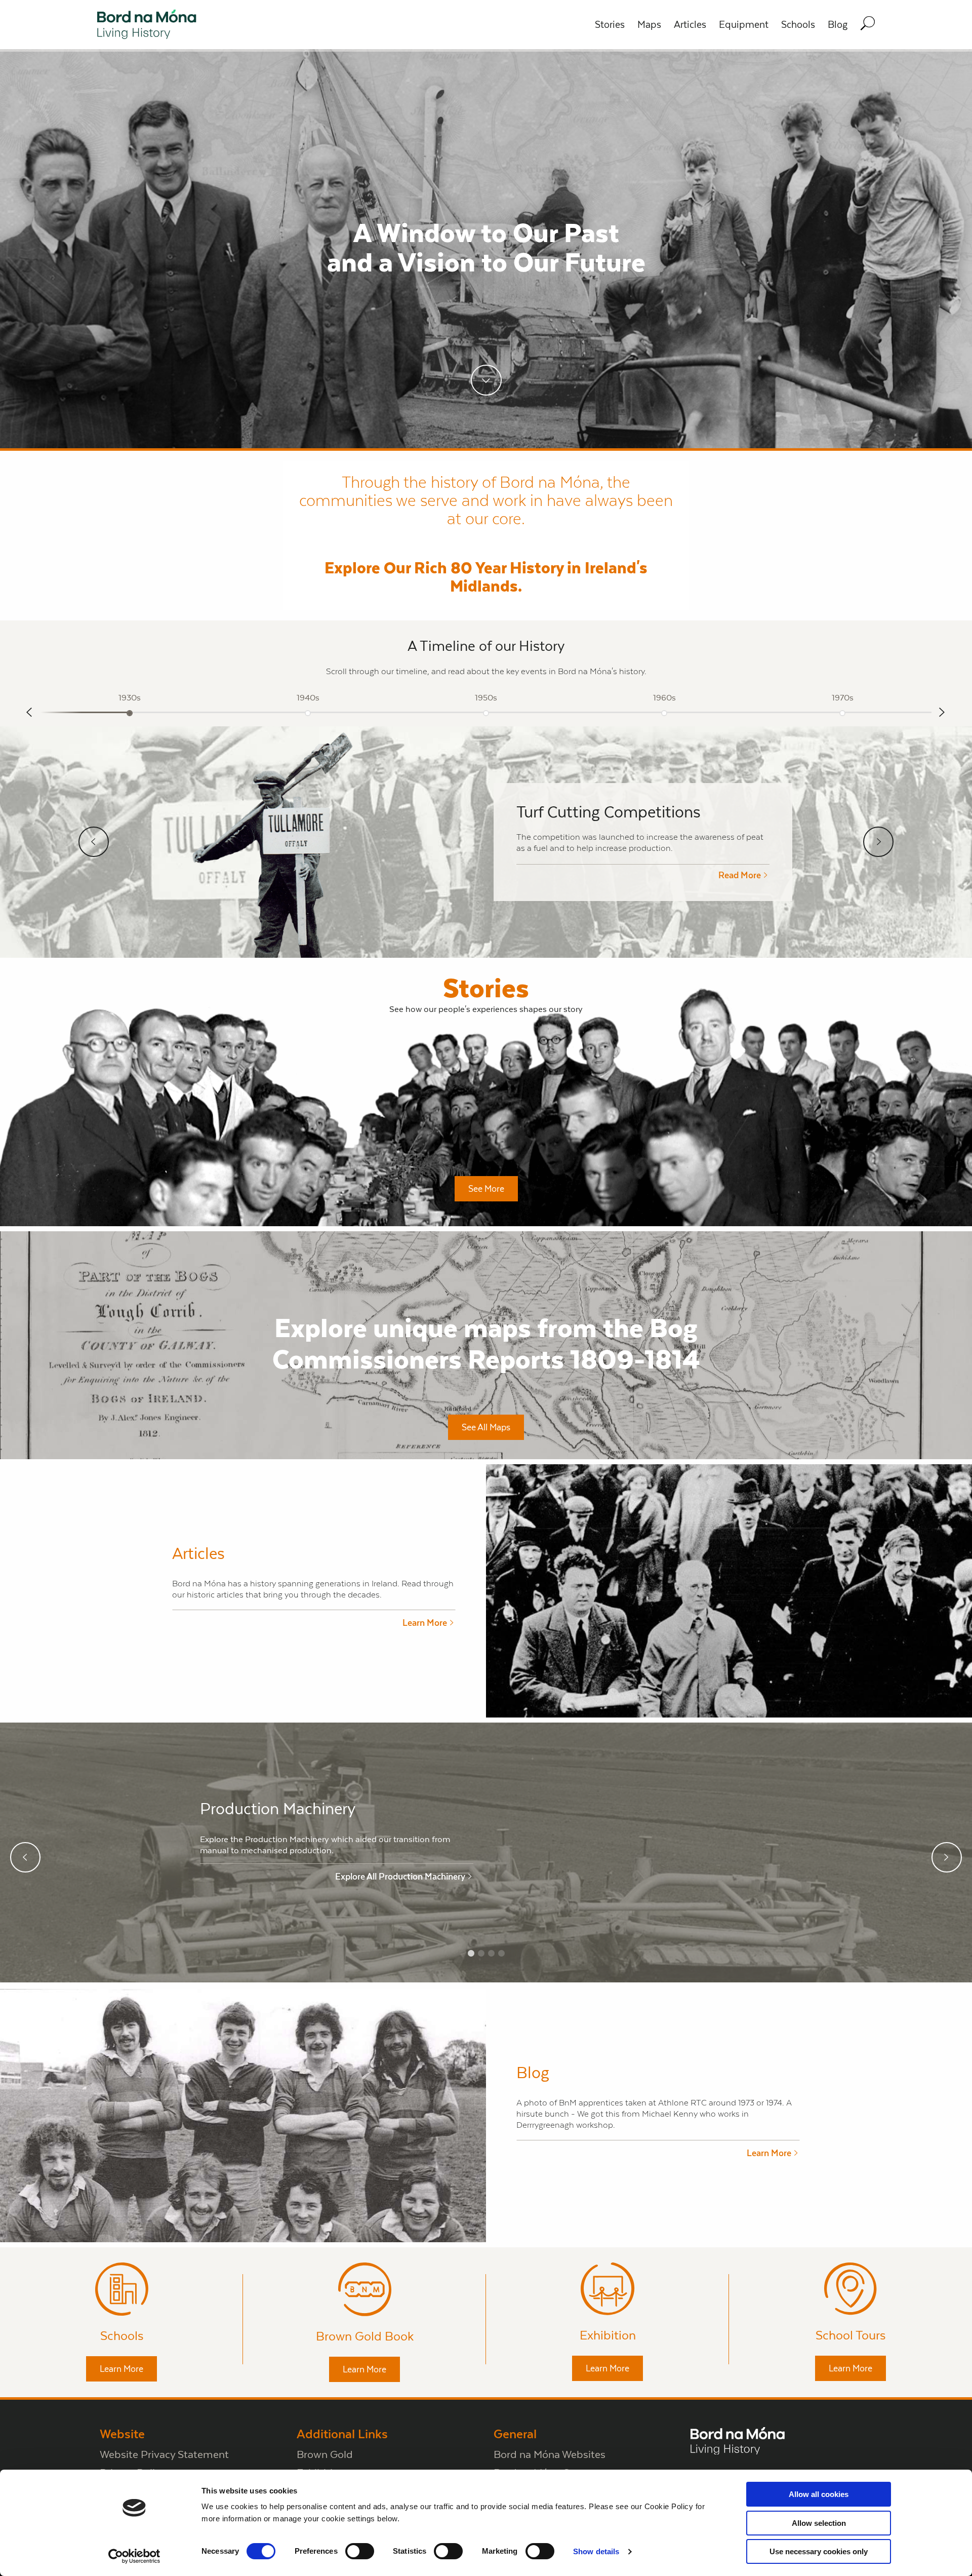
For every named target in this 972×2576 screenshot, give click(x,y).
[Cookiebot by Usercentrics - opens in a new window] (134, 2556)
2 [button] (481, 1954)
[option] (130, 709)
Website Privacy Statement (164, 2454)
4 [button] (501, 1954)
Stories (610, 25)
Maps (649, 25)
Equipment (744, 25)
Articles (690, 25)
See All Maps (486, 1427)
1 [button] (471, 1954)
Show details (596, 2551)
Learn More (121, 2369)
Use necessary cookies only (819, 2551)
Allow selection (819, 2523)
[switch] (360, 2551)
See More (486, 1189)
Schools (798, 25)
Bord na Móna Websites (550, 2454)
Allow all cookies (819, 2494)
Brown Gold (325, 2454)
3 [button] (491, 1954)
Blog (838, 25)
